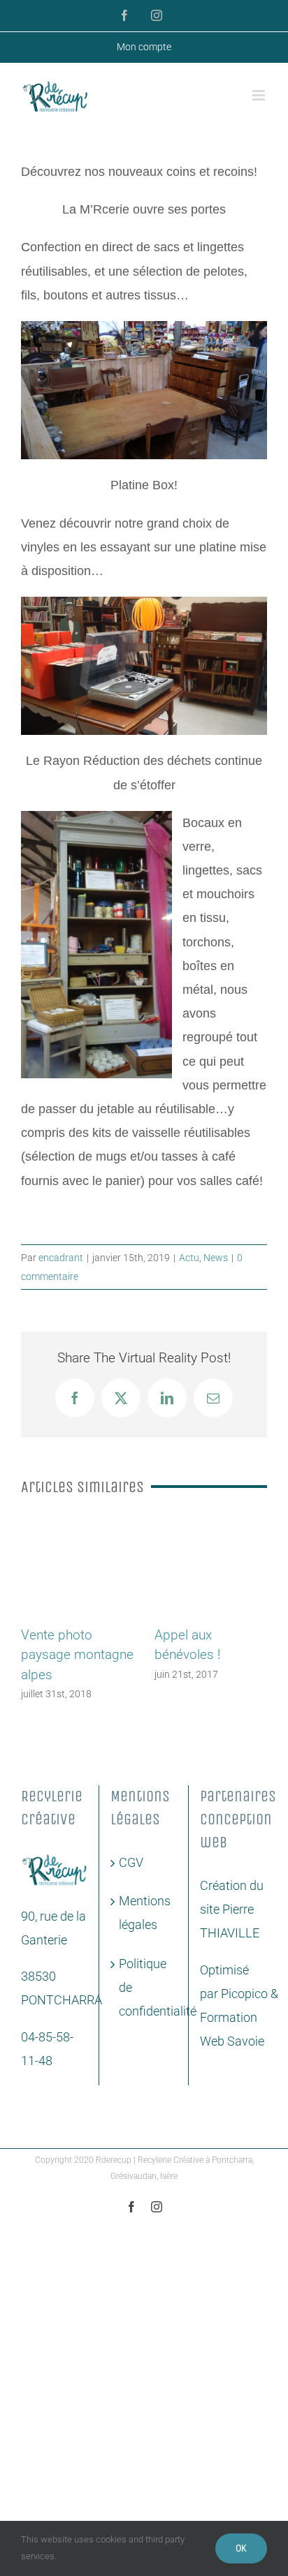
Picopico (244, 2008)
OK (241, 2548)
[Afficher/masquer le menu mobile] (260, 95)
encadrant (61, 1258)
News (216, 1258)
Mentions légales (144, 1927)
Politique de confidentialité (144, 2001)
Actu (189, 1258)
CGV (131, 1876)
